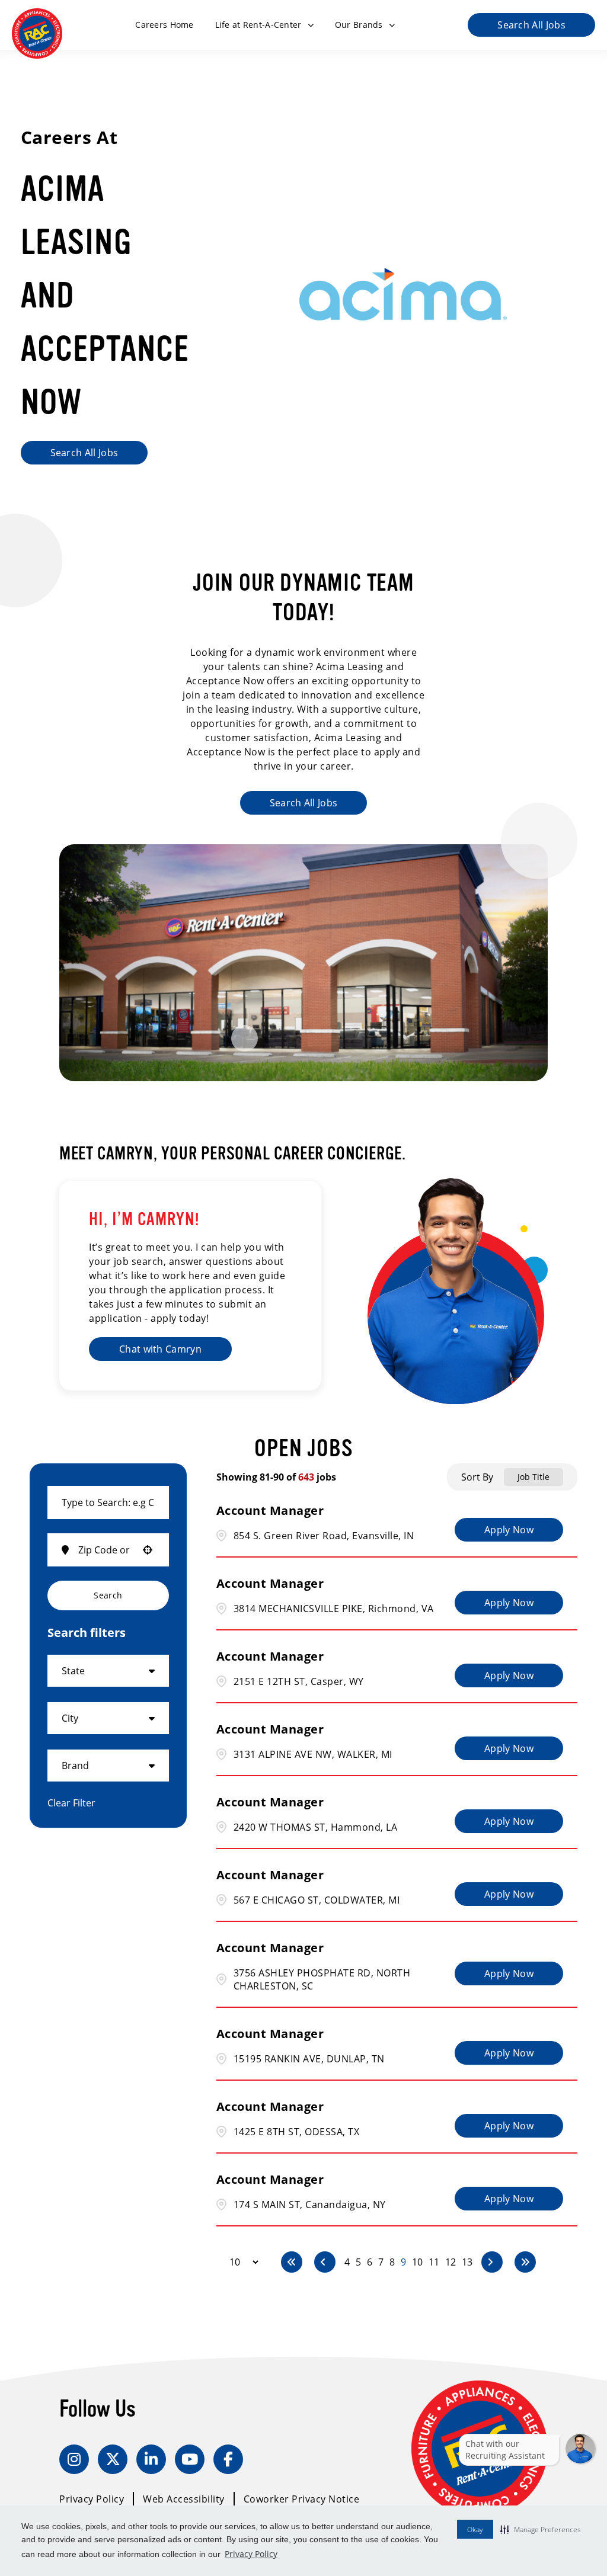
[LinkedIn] (151, 2459)
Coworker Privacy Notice (302, 2499)
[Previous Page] (325, 2262)
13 (467, 2262)
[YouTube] (190, 2459)
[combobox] (108, 1502)
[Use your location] (148, 1550)
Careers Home (164, 25)
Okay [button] (475, 2529)
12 (451, 2262)
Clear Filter (71, 1803)
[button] (541, 2529)
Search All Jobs (531, 25)
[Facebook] (228, 2459)
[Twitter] (113, 2459)
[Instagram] (74, 2459)
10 (417, 2262)
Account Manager (270, 1510)
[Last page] (525, 2262)
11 (434, 2262)
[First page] (292, 2262)
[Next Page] (492, 2262)
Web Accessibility (184, 2499)
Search (108, 1595)
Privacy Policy (251, 2554)
